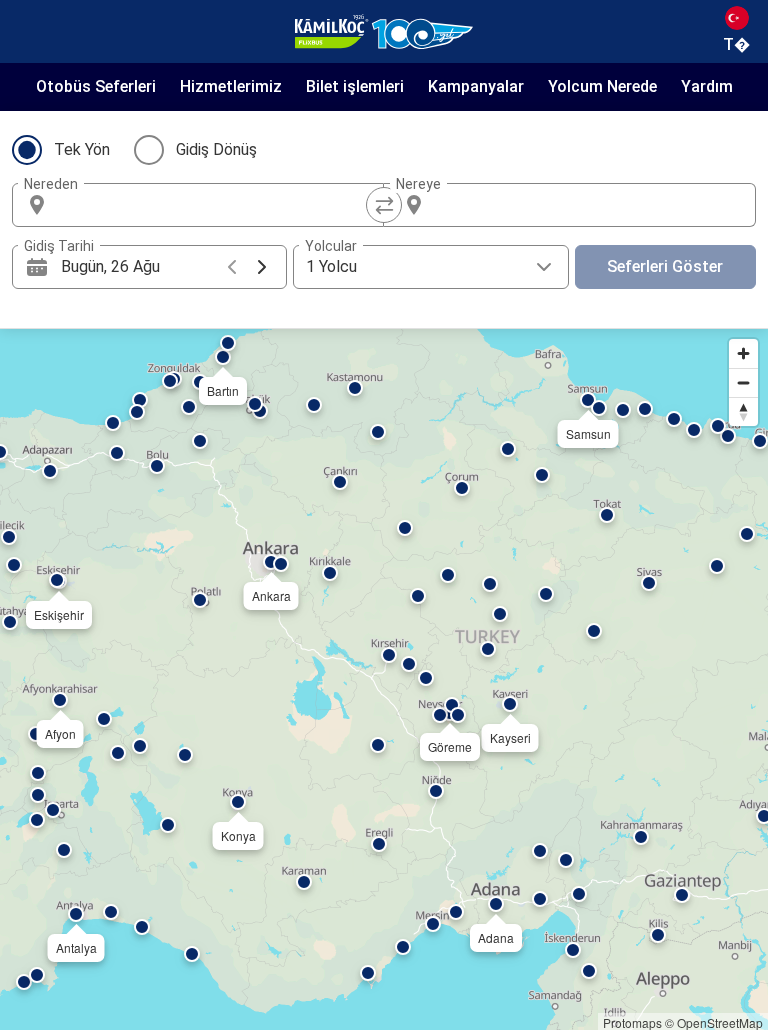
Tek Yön (82, 149)
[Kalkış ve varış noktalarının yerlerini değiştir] (384, 205)
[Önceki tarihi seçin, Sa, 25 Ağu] (232, 267)
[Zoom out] (743, 382)
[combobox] (216, 205)
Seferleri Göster (665, 266)
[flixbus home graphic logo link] (384, 32)
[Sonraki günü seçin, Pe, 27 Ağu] (262, 267)
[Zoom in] (743, 353)
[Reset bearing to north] (743, 411)
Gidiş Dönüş (216, 149)
